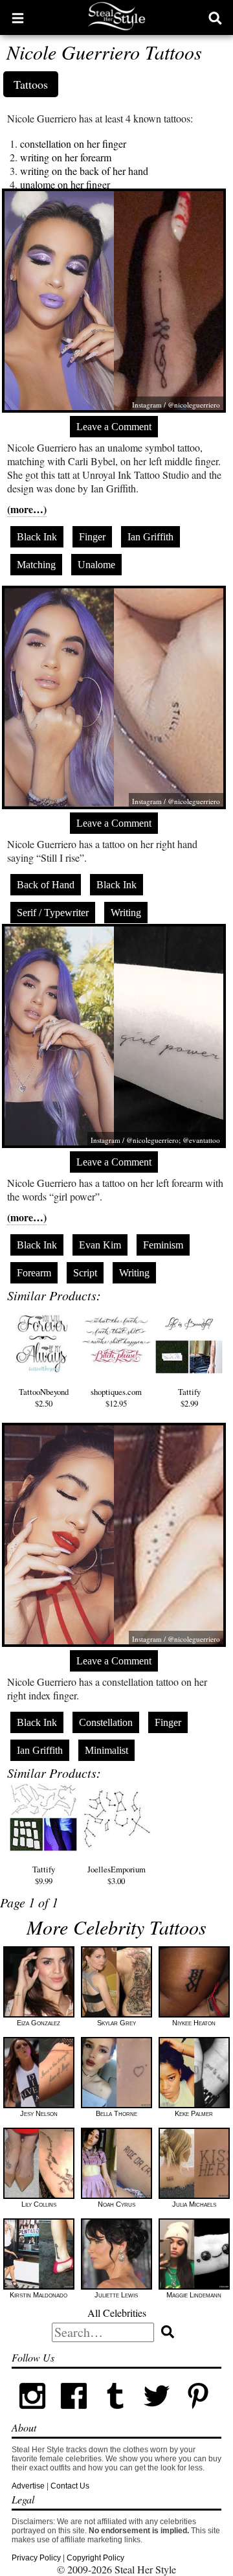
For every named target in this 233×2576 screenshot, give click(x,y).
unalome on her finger (65, 184)
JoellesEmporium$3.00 (116, 1875)
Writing (126, 913)
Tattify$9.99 (44, 1875)
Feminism (163, 1245)
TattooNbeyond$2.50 (44, 1397)
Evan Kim (100, 1245)
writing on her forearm (66, 157)
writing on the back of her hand (84, 171)
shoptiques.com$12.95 (116, 1397)
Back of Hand (46, 885)
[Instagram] (32, 2414)
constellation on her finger (73, 144)
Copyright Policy (95, 2558)
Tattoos (31, 84)
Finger (92, 537)
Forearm (34, 1273)
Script (85, 1273)
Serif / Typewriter (53, 913)
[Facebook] (74, 2414)
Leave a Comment (114, 427)
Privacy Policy (36, 2558)
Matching (36, 565)
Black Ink (37, 537)
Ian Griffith (150, 537)
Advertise (28, 2486)
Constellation (106, 1722)
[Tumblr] (115, 2414)
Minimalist (106, 1750)
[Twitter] (157, 2414)
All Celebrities (117, 2313)
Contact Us (70, 2486)
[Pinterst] (198, 2414)
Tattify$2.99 (189, 1397)
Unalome (96, 565)
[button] (18, 17)
